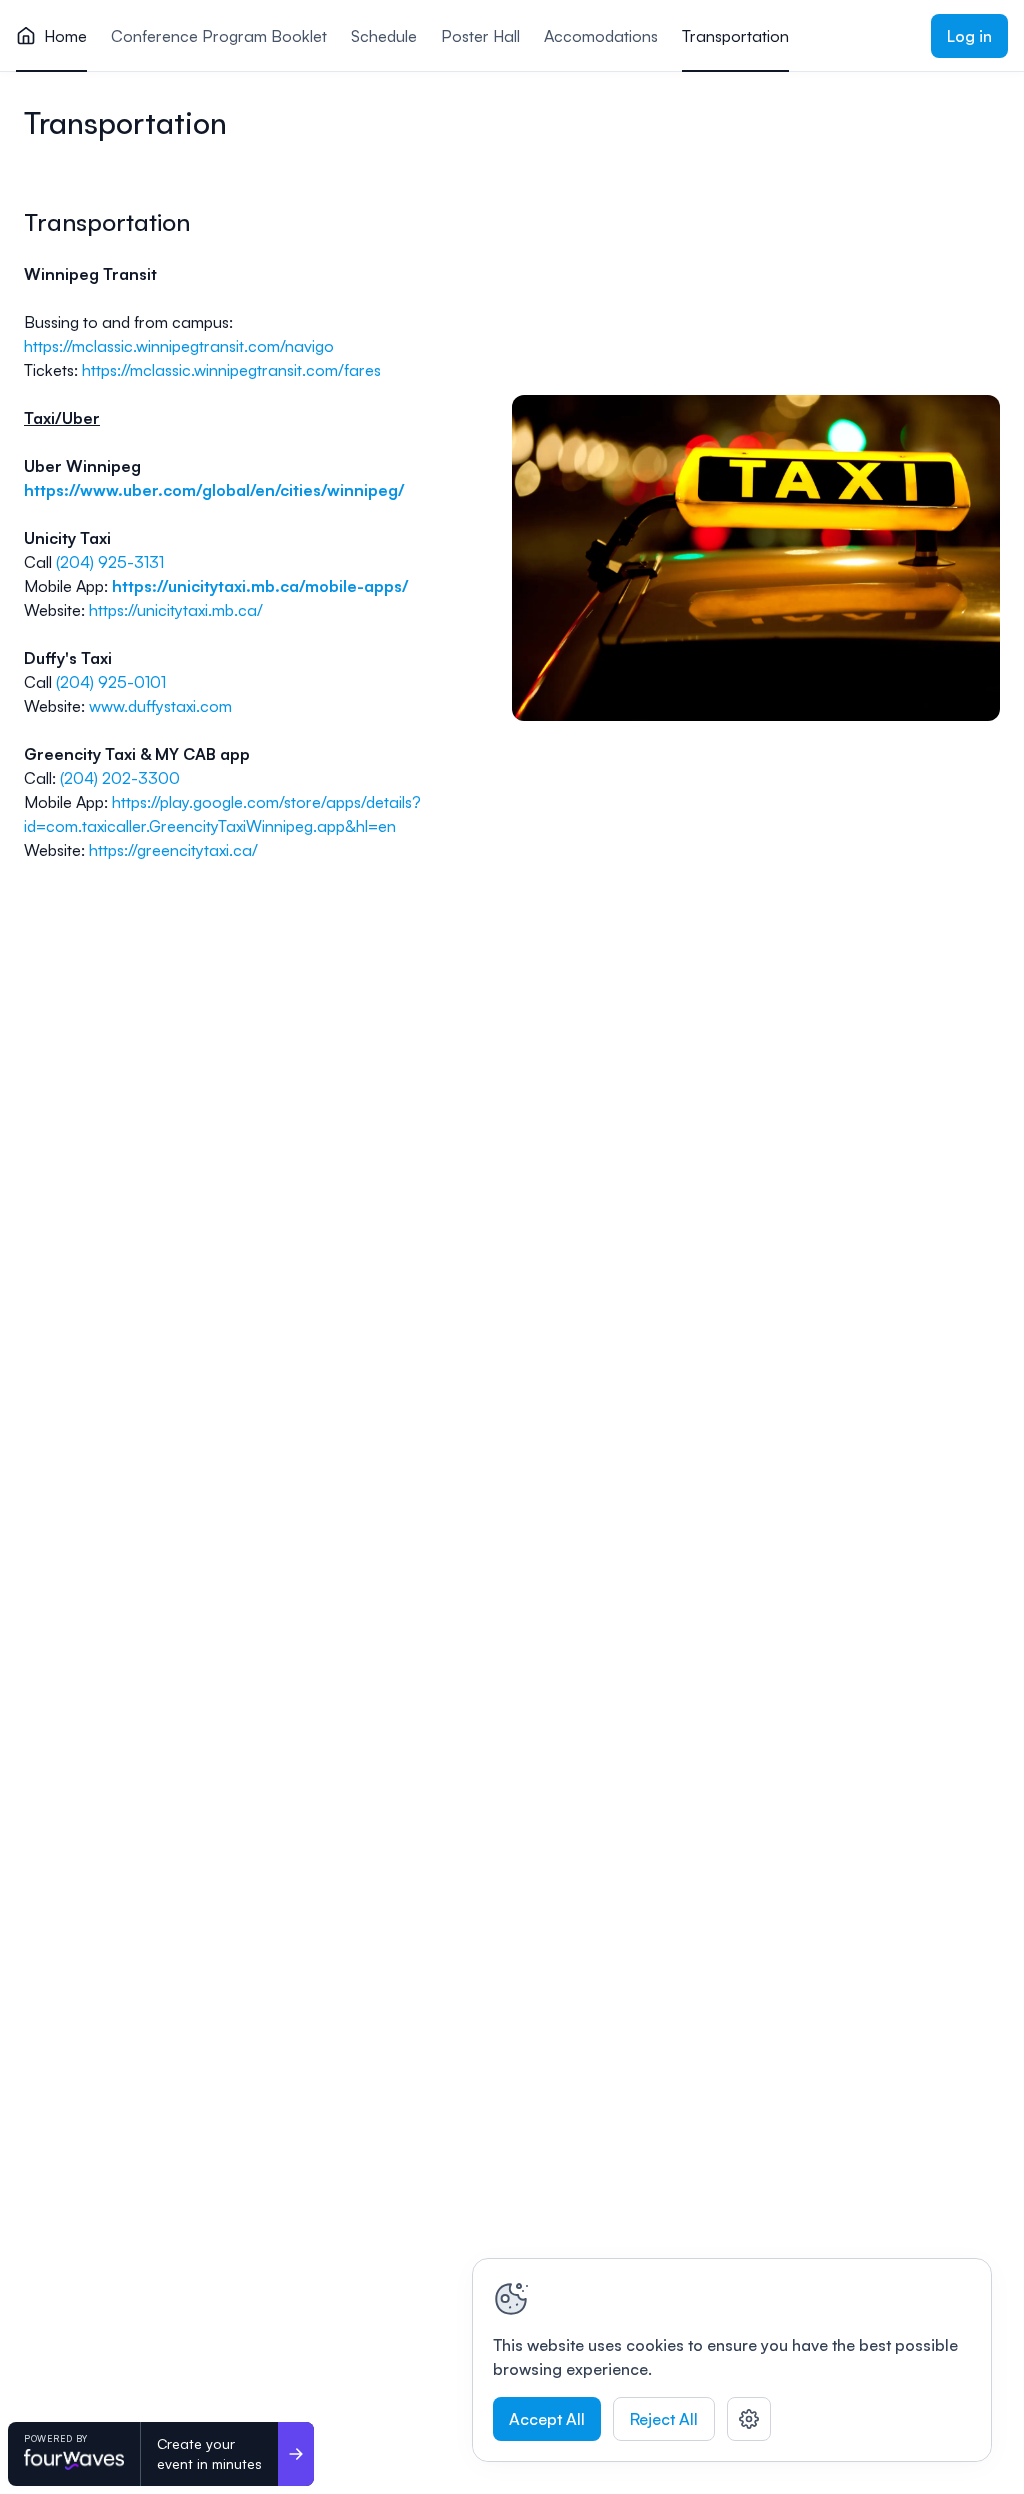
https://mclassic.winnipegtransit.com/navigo (179, 346)
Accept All (547, 2419)
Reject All (664, 2419)
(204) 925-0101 (111, 682)
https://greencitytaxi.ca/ (173, 850)
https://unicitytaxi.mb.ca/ (176, 610)
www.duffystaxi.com (160, 706)
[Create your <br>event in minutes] (296, 2454)
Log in (969, 36)
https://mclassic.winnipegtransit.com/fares (231, 370)
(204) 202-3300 (120, 778)
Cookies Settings (749, 2419)
